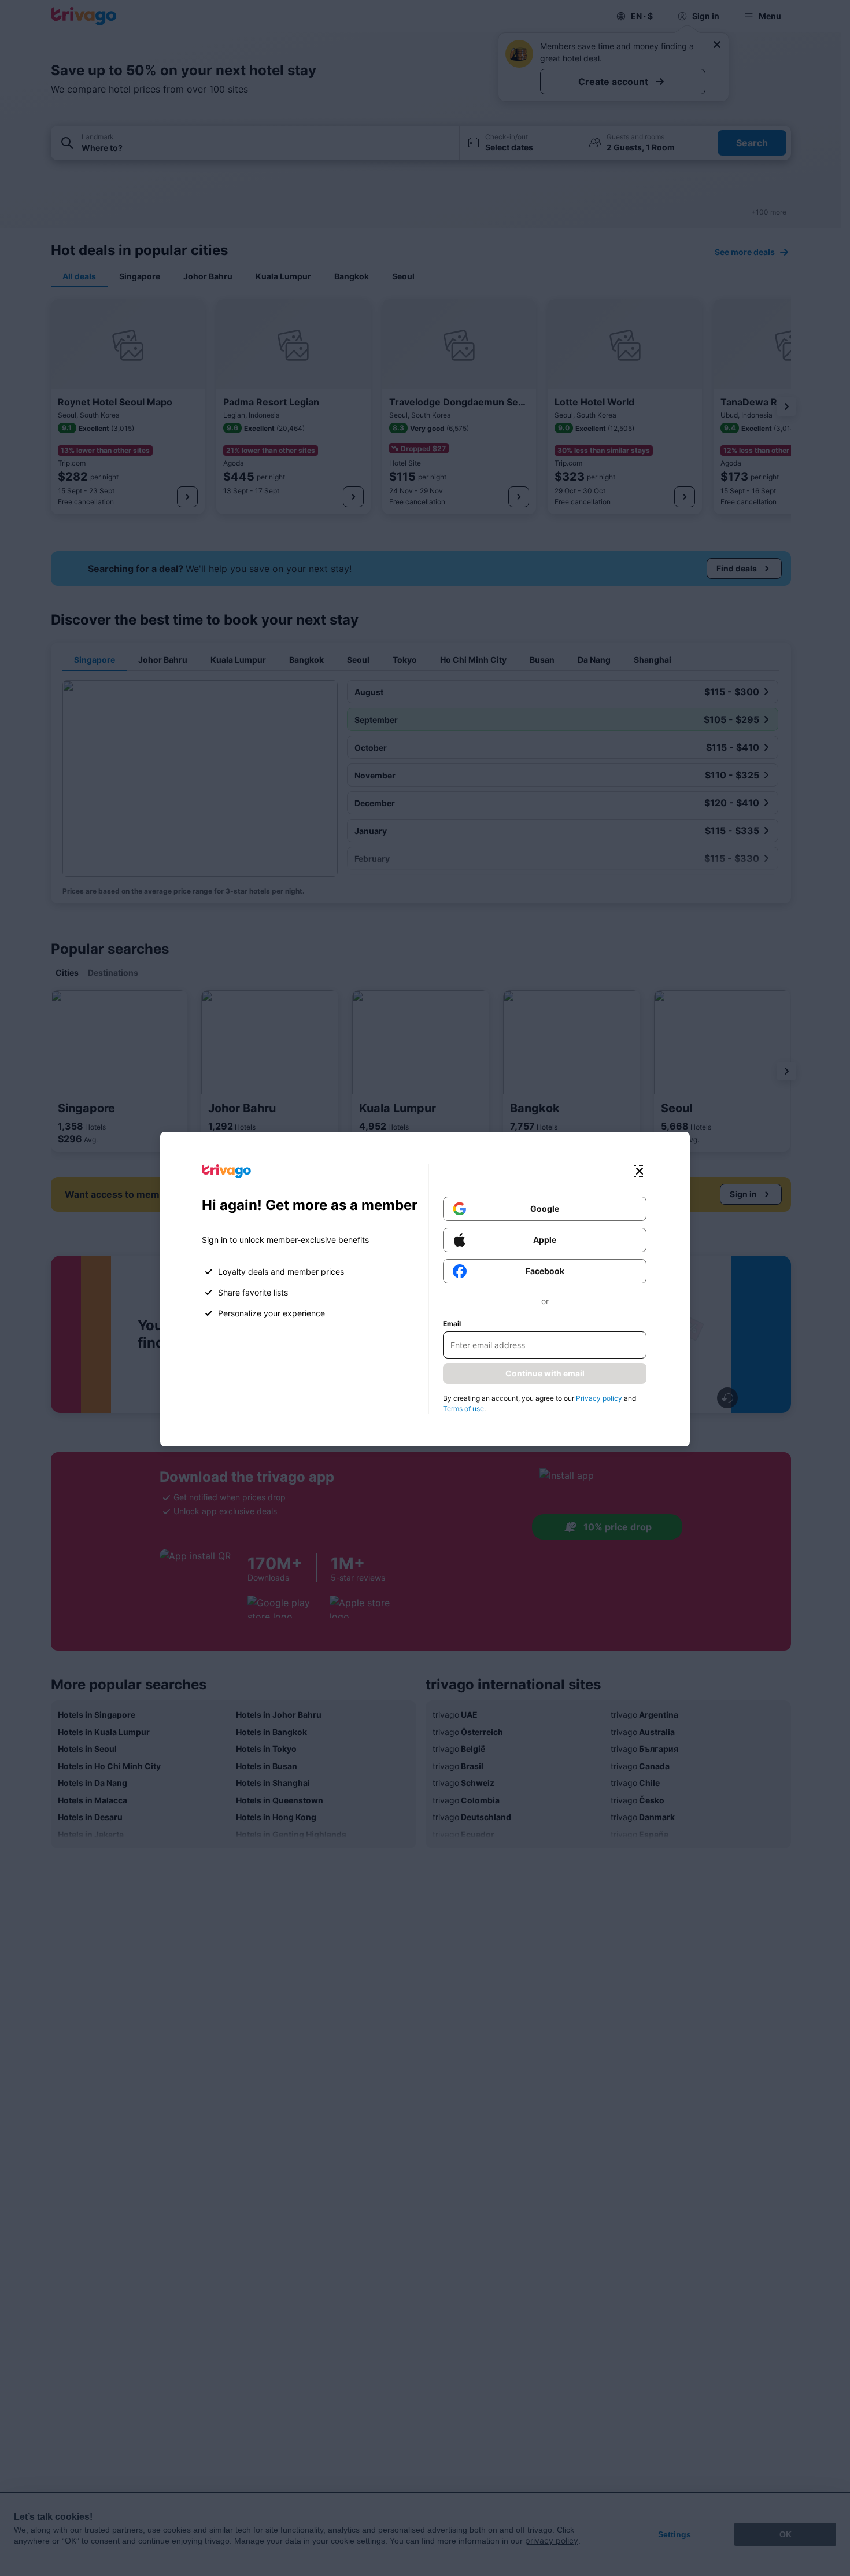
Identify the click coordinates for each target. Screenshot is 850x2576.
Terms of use (463, 1409)
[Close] (640, 1171)
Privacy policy (599, 1398)
